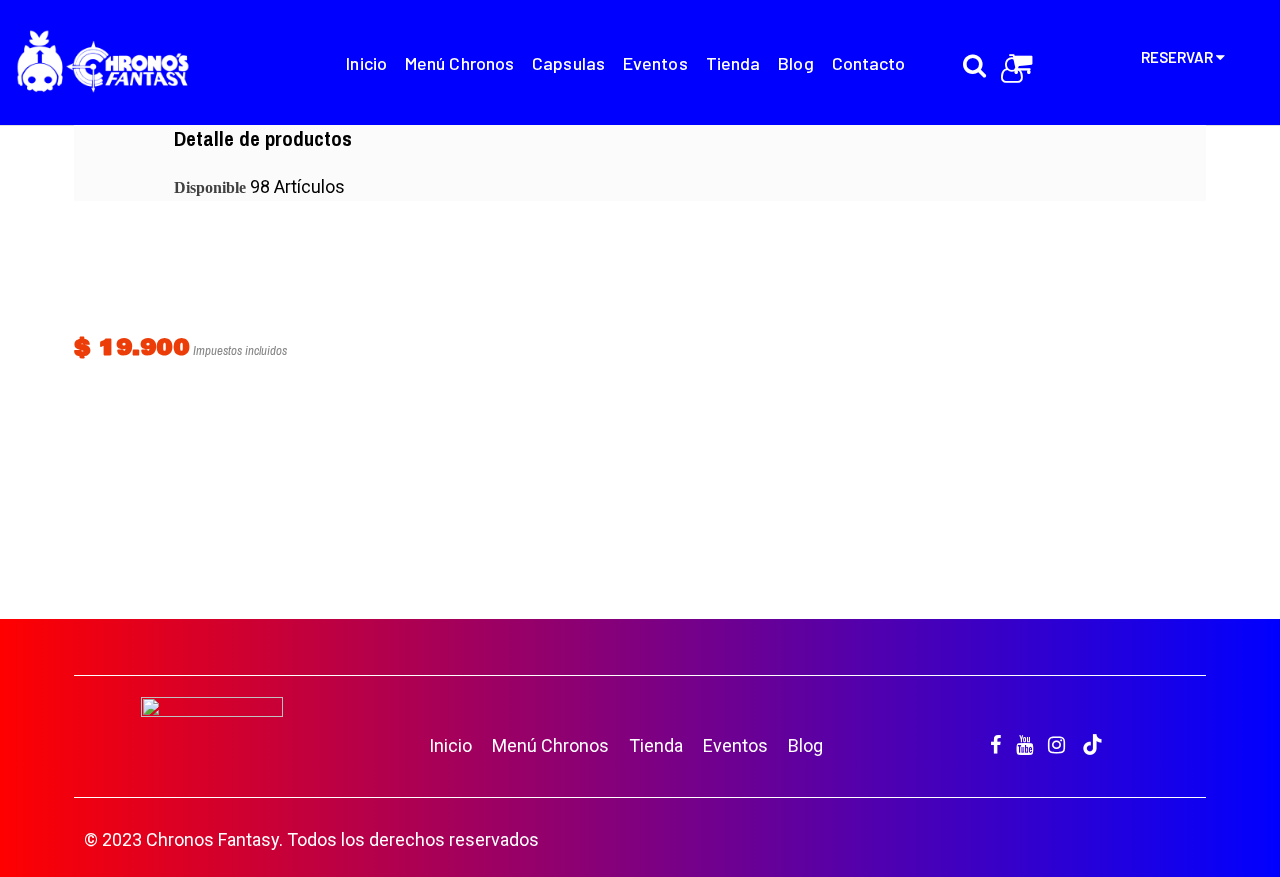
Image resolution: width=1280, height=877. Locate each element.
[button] (1230, 827)
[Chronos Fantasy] (103, 65)
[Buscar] (974, 54)
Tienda (656, 745)
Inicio (450, 745)
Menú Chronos (550, 745)
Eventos (735, 745)
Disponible (210, 187)
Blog (805, 745)
